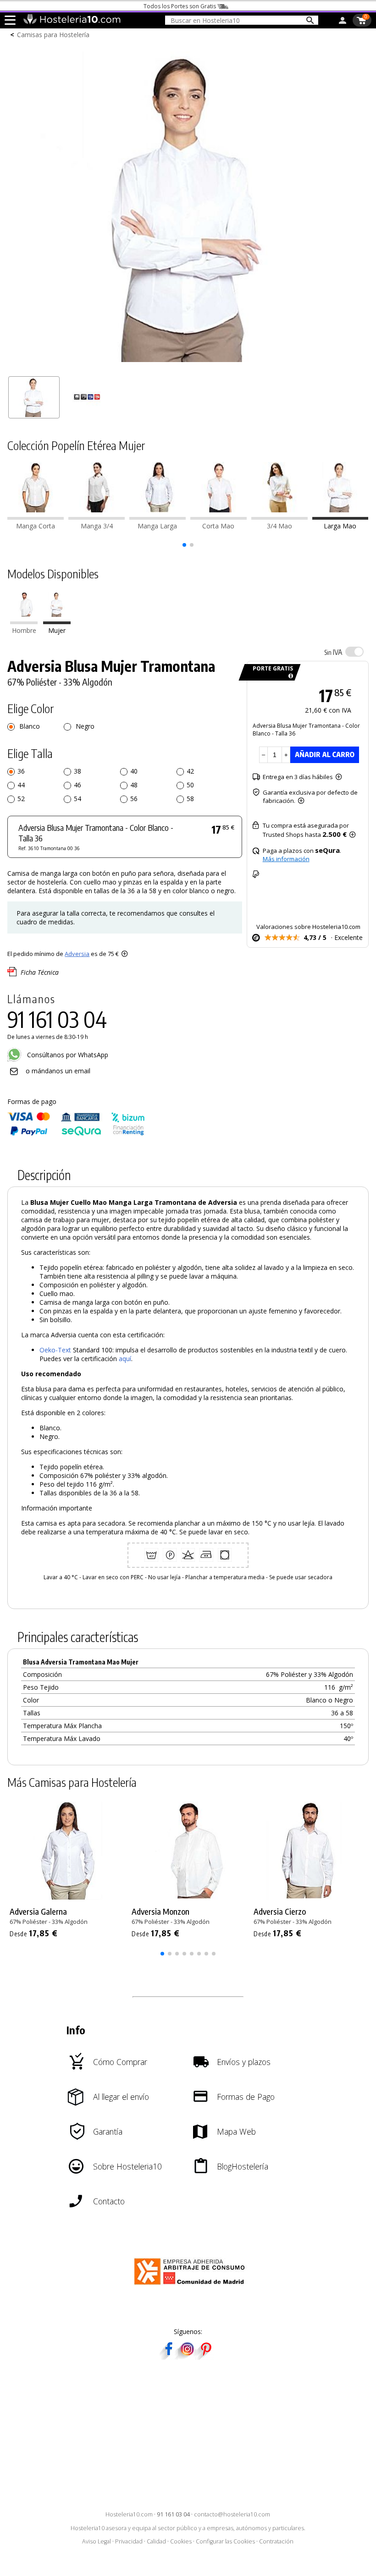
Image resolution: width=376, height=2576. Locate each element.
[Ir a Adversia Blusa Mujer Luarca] (279, 517)
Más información (286, 859)
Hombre (24, 630)
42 (190, 771)
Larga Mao (340, 526)
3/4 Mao (279, 526)
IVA (333, 652)
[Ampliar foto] (188, 367)
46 (77, 785)
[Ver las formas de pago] (76, 1134)
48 (134, 785)
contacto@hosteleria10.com (232, 2514)
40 (134, 771)
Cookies (181, 2541)
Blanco (29, 726)
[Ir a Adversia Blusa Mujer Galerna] (158, 517)
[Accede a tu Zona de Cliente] (343, 22)
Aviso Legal (97, 2541)
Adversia (77, 954)
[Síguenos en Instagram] (187, 2357)
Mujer (57, 630)
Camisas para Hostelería (53, 35)
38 (77, 771)
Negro (84, 726)
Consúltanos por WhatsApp (67, 1055)
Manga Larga (157, 526)
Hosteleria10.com (129, 2514)
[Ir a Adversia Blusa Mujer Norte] (36, 517)
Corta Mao (218, 526)
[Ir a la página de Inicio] (72, 22)
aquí (125, 1359)
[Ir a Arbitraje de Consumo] (191, 2286)
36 (21, 771)
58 (190, 799)
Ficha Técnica (40, 972)
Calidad (156, 2541)
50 (190, 785)
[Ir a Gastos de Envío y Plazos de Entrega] (289, 676)
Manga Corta (36, 526)
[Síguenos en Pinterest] (205, 2357)
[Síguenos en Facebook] (169, 2357)
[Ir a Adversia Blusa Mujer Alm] (97, 517)
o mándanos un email (58, 1071)
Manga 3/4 (97, 526)
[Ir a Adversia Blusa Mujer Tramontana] (340, 517)
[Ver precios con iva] (354, 652)
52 (21, 799)
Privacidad (129, 2541)
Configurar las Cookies (225, 2541)
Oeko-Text (55, 1350)
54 (77, 799)
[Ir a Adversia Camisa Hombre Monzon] (24, 622)
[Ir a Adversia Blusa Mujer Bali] (218, 517)
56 (134, 799)
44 (21, 785)
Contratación (276, 2541)
